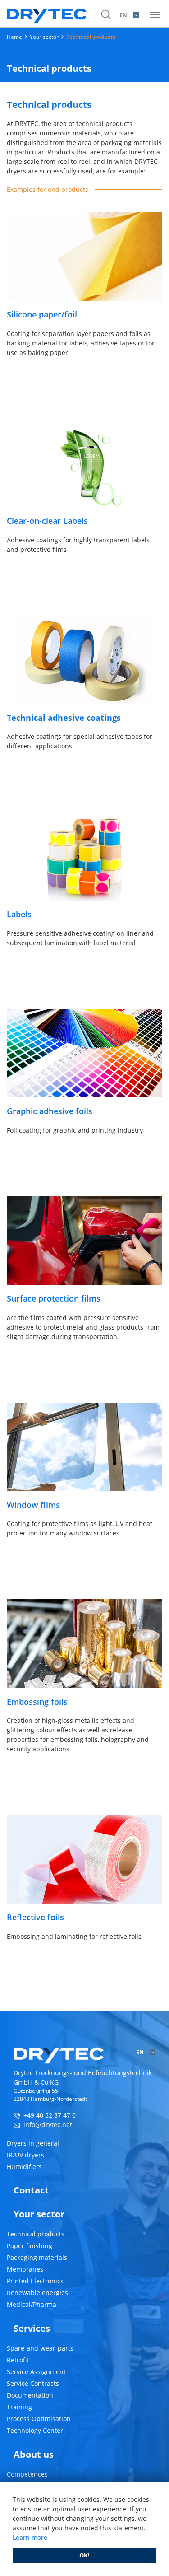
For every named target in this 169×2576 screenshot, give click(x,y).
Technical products (91, 37)
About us (34, 2454)
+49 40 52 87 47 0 (50, 2115)
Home (14, 37)
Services (32, 2328)
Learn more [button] (30, 2537)
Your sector (44, 37)
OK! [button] (84, 2555)
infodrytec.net (48, 2125)
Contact (31, 2190)
